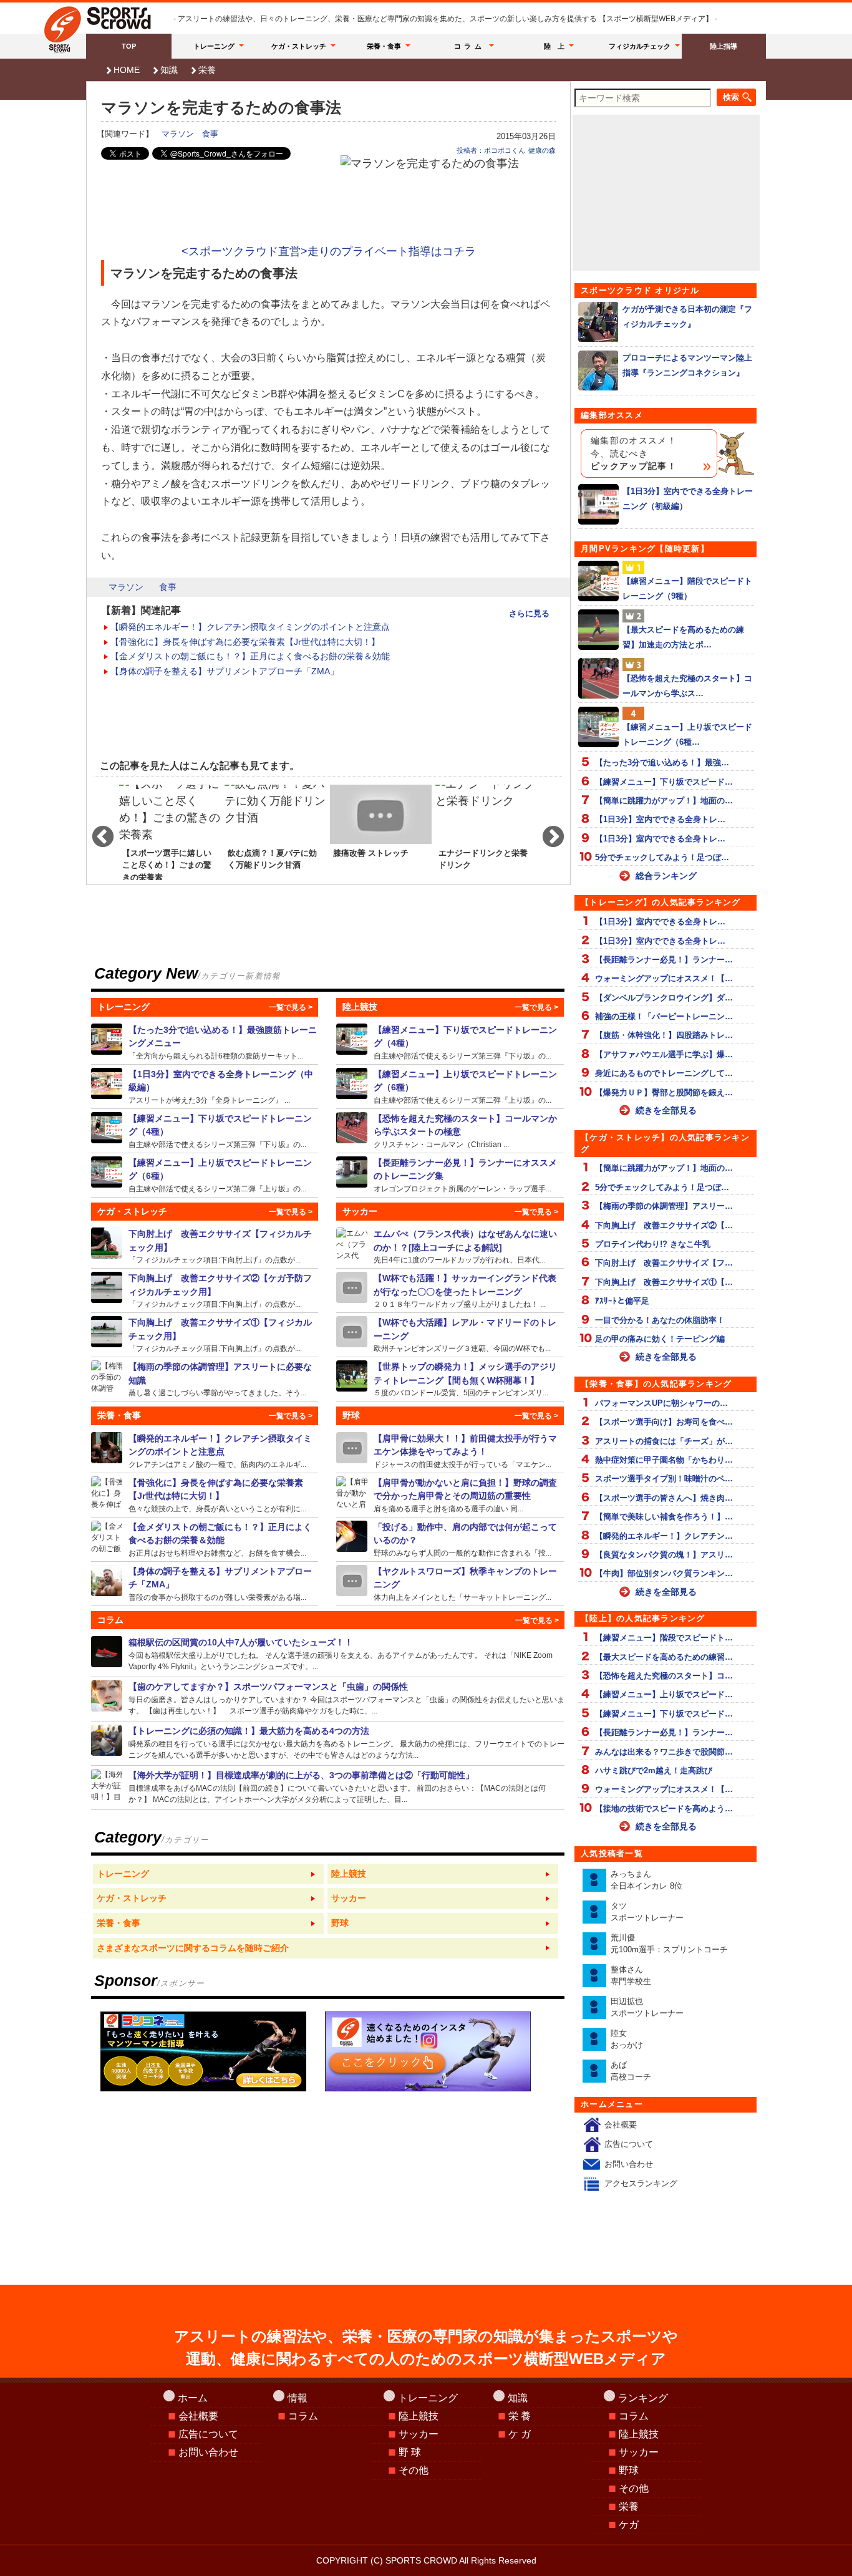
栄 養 (520, 2416)
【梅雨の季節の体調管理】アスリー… (664, 1206)
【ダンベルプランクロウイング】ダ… (664, 998)
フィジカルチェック (640, 46)
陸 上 (554, 46)
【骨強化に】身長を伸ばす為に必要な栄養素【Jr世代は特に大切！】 (245, 642)
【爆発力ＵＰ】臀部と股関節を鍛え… (664, 1092)
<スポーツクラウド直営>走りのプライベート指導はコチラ (329, 251)
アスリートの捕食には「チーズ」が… (664, 1441)
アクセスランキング (641, 2183)
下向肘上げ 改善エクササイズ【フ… (664, 1263)
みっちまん (646, 1880)
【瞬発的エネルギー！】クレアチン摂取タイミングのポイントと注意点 (250, 627)
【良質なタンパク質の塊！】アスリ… (664, 1555)
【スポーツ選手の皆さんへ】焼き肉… (664, 1498)
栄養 (207, 70)
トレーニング (214, 46)
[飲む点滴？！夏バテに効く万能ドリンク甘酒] (275, 831)
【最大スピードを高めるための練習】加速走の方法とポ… (683, 637)
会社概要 (621, 2125)
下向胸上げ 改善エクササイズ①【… (664, 1282)
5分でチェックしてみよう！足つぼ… (662, 857)
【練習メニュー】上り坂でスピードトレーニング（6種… (687, 734)
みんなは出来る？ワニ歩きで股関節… (664, 1752)
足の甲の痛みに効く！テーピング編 (660, 1339)
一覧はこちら (208, 1874)
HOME (127, 70)
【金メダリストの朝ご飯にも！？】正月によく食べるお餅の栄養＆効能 (250, 656)
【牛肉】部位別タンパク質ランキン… (664, 1573)
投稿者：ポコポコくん (491, 150)
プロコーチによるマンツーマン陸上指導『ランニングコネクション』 (687, 365)
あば (631, 2071)
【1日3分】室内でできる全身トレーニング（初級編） (688, 498)
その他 (414, 2470)
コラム (470, 46)
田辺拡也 (647, 2007)
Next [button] (547, 831)
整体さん (631, 1976)
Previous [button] (97, 831)
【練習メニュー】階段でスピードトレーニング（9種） (687, 588)
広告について (629, 2144)
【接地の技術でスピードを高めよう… (664, 1809)
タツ (647, 1912)
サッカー (419, 2434)
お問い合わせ (629, 2164)
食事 (210, 134)
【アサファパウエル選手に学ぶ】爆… (664, 1054)
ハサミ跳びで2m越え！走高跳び (654, 1770)
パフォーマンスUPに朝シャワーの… (661, 1403)
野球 (629, 2470)
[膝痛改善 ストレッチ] (381, 831)
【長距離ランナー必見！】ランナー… (664, 960)
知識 (169, 70)
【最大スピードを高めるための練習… (664, 1657)
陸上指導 (724, 46)
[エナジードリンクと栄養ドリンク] (486, 831)
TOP (129, 46)
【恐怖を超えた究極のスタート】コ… (664, 1676)
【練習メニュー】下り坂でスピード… (664, 782)
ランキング (643, 2398)
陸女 (627, 2039)
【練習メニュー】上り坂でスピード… (664, 1694)
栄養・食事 (384, 46)
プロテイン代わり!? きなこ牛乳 (653, 1244)
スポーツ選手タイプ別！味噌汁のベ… (664, 1479)
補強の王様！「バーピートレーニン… (664, 1016)
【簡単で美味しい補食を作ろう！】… (664, 1517)
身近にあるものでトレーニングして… (664, 1073)
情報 (298, 2398)
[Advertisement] (329, 207)
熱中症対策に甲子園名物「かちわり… (664, 1460)
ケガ (629, 2525)
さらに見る (529, 613)
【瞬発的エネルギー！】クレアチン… (664, 1536)
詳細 (205, 1042)
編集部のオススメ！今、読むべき (634, 453)
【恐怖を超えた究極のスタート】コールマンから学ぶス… (687, 685)
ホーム (193, 2398)
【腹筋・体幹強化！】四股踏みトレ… (664, 1035)
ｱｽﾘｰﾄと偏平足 (622, 1301)
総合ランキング (666, 876)
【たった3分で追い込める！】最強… (662, 763)
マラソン (178, 134)
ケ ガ (520, 2434)
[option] (170, 831)
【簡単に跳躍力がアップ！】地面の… (664, 801)
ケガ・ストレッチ (299, 46)
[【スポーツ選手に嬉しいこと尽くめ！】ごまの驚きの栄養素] (170, 831)
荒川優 (669, 1944)
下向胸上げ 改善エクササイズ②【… (664, 1225)
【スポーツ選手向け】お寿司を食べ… (664, 1422)
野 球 (410, 2452)
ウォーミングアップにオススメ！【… (664, 978)
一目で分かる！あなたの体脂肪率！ (660, 1320)
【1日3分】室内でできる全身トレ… (660, 819)
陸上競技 (419, 2416)
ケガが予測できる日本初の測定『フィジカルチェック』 (687, 316)
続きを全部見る (666, 1110)
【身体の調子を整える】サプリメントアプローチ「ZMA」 (225, 671)
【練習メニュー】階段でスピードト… (664, 1638)
